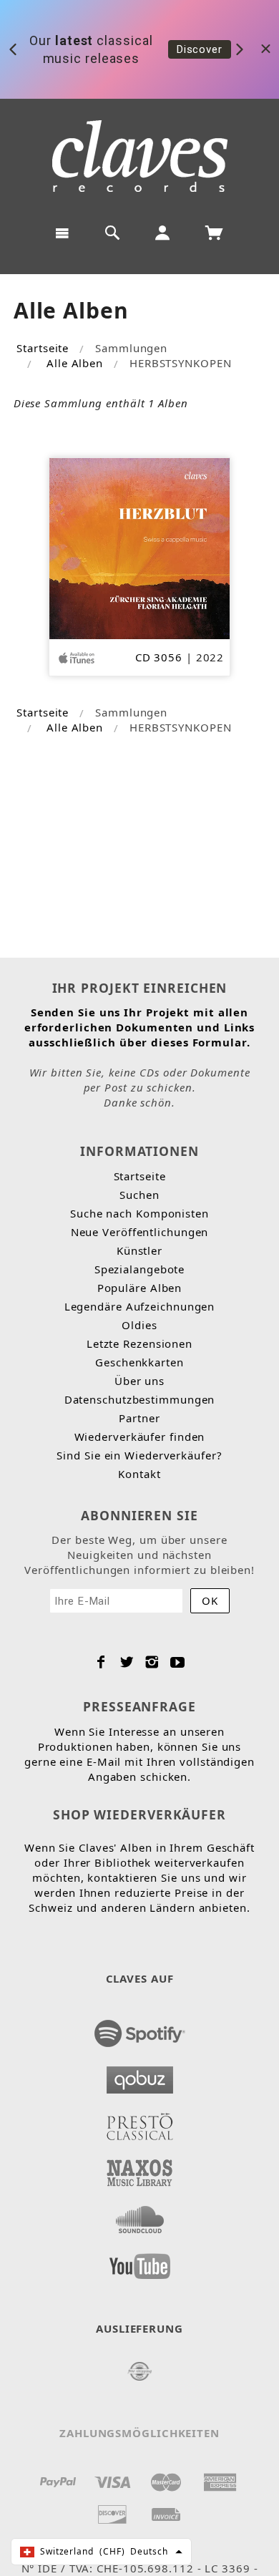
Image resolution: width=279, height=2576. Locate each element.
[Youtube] (178, 1662)
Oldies (139, 1325)
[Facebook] (101, 1662)
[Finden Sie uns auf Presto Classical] (140, 2122)
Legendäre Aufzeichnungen (140, 1306)
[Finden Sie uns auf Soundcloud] (140, 2215)
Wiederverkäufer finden (140, 1437)
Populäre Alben (140, 1288)
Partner (139, 1418)
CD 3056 (159, 657)
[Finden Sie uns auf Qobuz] (140, 2076)
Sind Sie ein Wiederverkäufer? (139, 1455)
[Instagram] (152, 1662)
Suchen (139, 1195)
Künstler (139, 1250)
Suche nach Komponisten (139, 1213)
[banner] (140, 156)
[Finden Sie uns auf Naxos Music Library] (140, 2169)
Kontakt (139, 1474)
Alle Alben (75, 363)
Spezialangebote (140, 1269)
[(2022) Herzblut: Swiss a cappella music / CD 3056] (140, 547)
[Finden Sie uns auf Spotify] (140, 2029)
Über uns (139, 1381)
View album (206, 51)
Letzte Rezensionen (139, 1343)
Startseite (43, 348)
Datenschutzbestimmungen (140, 1399)
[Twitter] (127, 1662)
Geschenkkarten (139, 1362)
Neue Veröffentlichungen (140, 1232)
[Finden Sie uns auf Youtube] (140, 2262)
